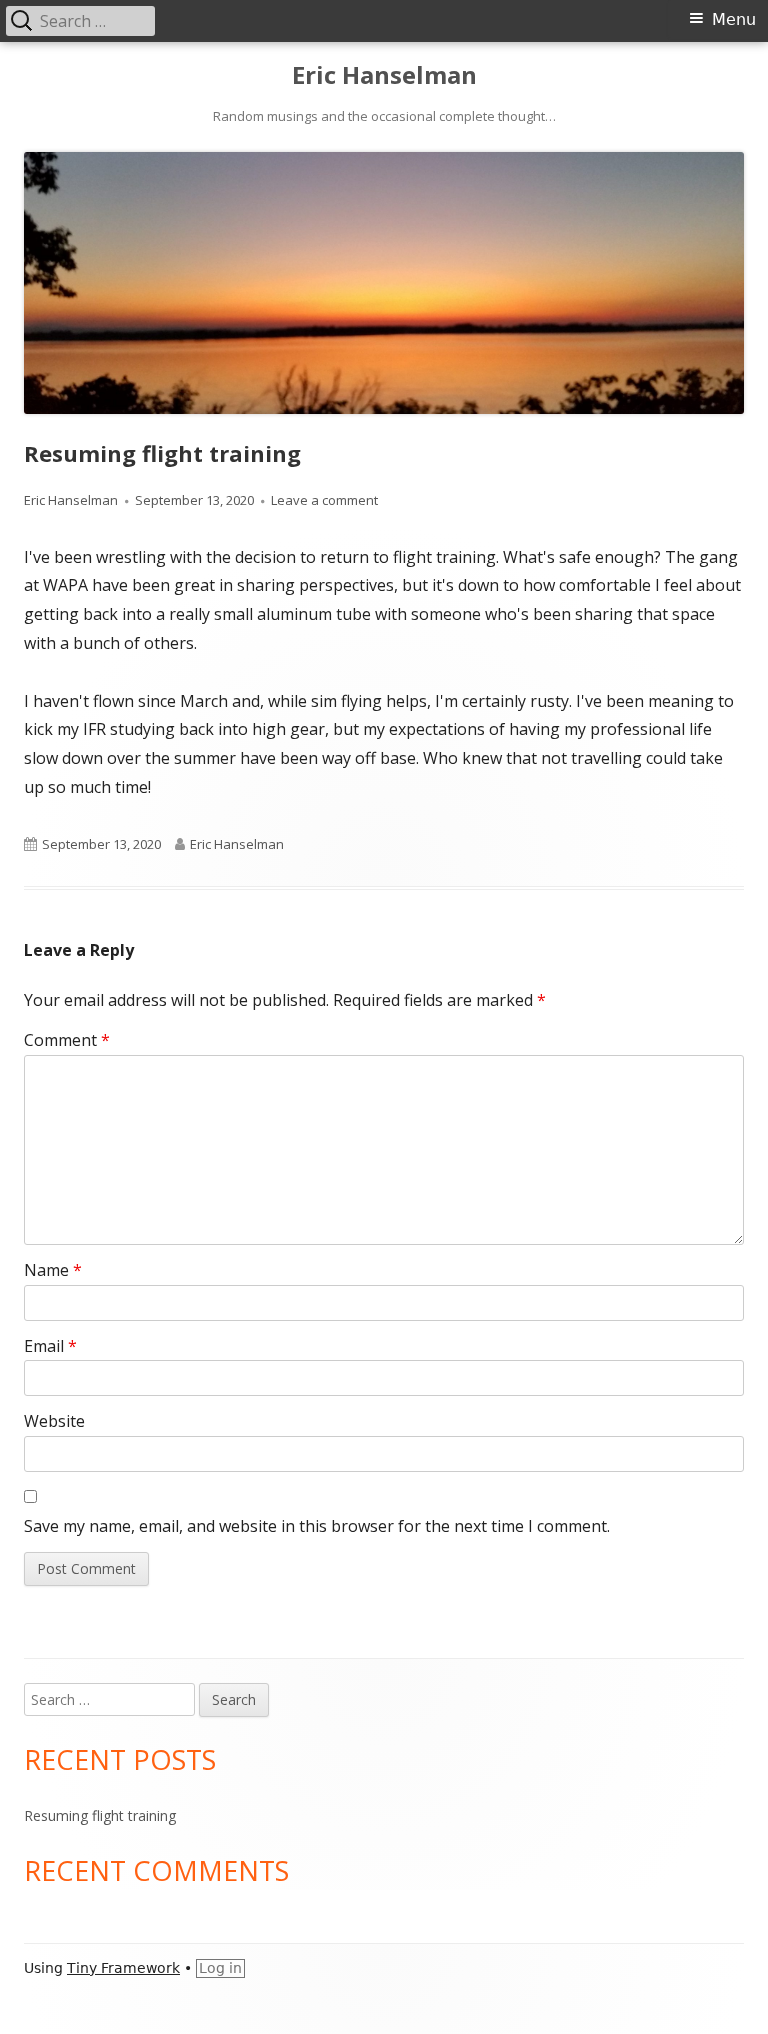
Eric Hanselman (384, 75)
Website (54, 1421)
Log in (220, 1968)
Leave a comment (324, 500)
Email (50, 1346)
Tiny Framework (123, 1968)
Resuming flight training (100, 1815)
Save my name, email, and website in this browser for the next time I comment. (317, 1526)
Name (53, 1270)
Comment (67, 1040)
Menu (734, 19)
